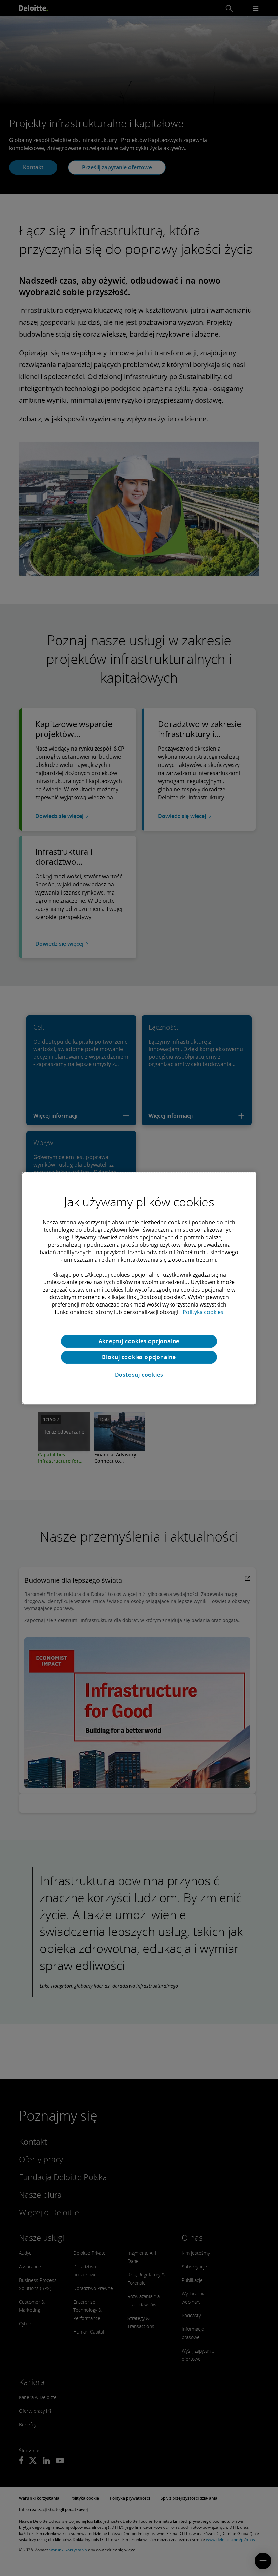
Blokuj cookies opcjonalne (139, 1357)
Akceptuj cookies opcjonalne (139, 1341)
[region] (139, 1288)
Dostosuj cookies (139, 1375)
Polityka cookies (203, 1312)
